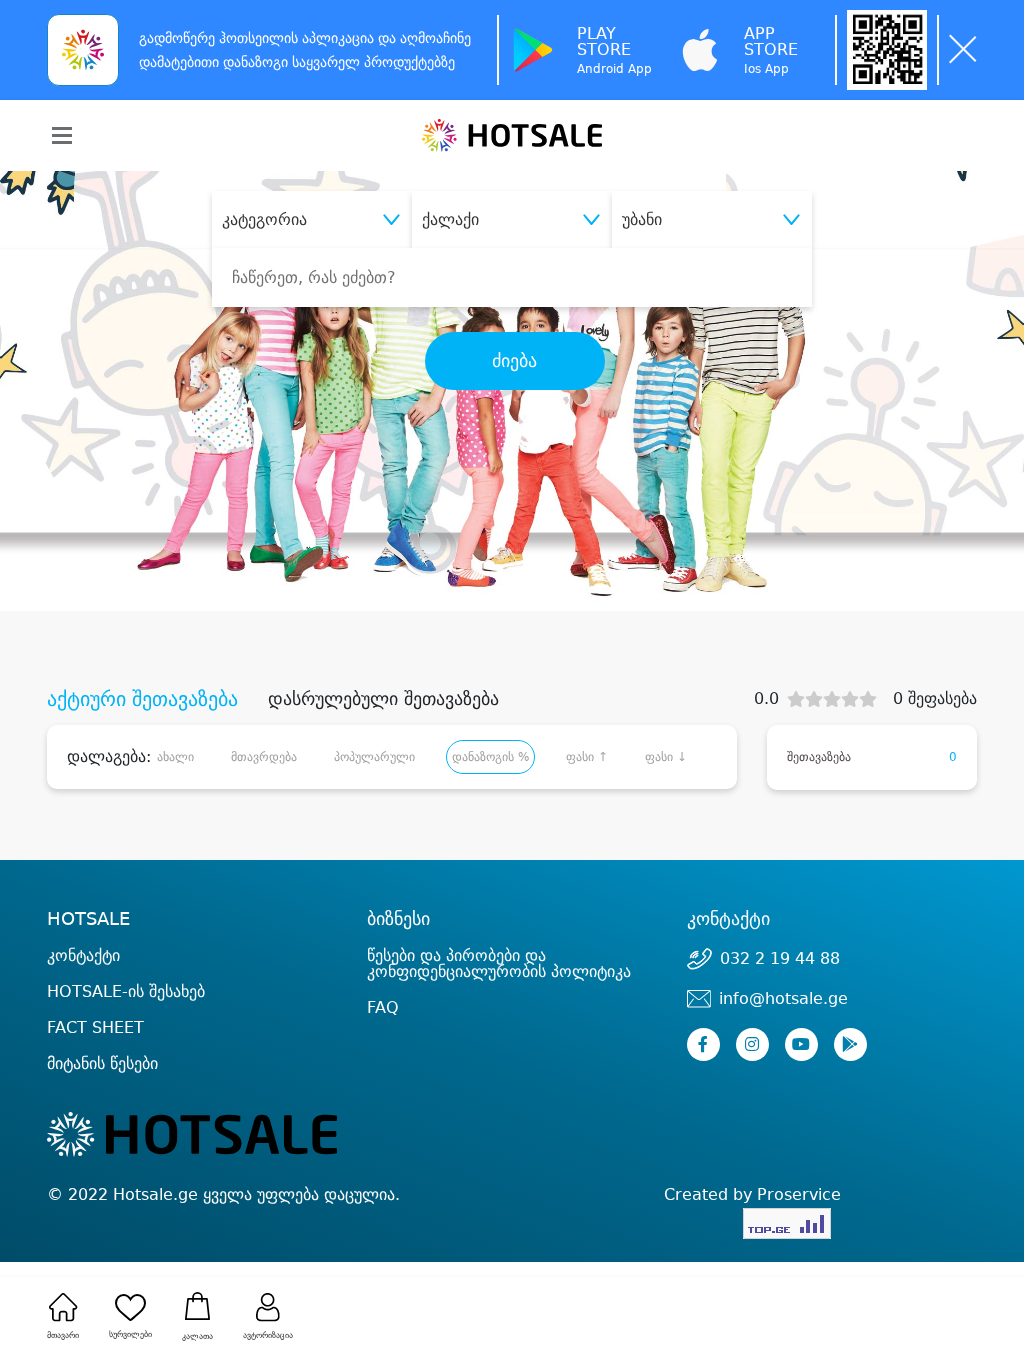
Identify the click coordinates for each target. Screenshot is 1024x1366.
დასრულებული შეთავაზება (383, 699)
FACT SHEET (95, 1027)
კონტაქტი (83, 956)
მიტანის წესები (102, 1063)
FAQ (383, 1007)
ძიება (514, 361)
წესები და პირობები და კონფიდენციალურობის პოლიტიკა (499, 963)
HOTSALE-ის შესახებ (126, 991)
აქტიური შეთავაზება (142, 699)
